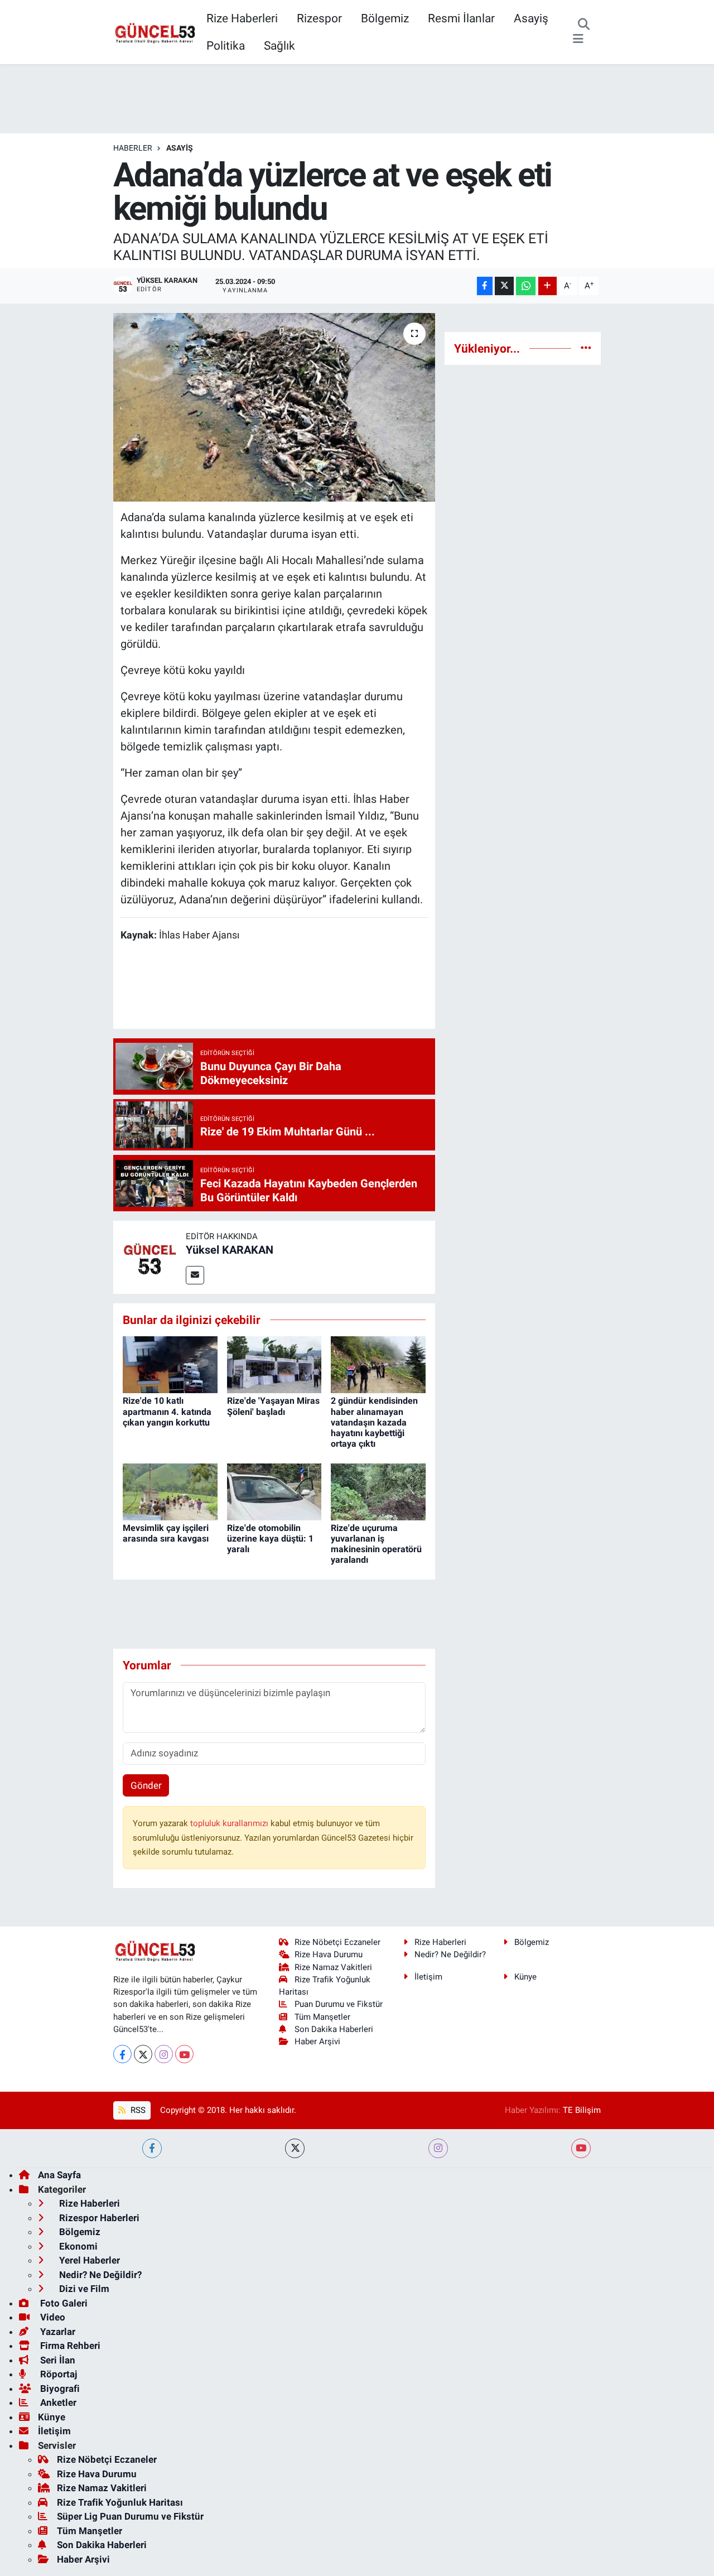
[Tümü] (586, 348)
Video (52, 2317)
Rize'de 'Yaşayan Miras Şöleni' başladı (273, 1406)
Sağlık (279, 45)
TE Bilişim (582, 2110)
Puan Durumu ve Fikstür (339, 2004)
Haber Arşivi (317, 2041)
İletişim (428, 1977)
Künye (525, 1977)
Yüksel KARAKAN (230, 1250)
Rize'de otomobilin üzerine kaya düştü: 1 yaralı (270, 1539)
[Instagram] (164, 2054)
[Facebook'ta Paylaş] (485, 286)
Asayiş (531, 18)
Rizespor (319, 18)
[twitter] (295, 2148)
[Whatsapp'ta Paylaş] (526, 286)
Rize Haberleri (242, 18)
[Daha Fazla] (547, 286)
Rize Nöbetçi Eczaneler (337, 1942)
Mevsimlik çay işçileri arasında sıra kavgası (166, 1533)
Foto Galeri (63, 2303)
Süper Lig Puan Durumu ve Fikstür (130, 2516)
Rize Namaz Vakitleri (333, 1967)
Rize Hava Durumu (329, 1954)
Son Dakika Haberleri (334, 2029)
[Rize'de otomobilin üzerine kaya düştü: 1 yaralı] (274, 1491)
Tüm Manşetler (322, 2017)
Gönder (146, 1785)
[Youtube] (184, 2054)
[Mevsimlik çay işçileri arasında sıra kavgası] (170, 1491)
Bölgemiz (385, 18)
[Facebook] (122, 2054)
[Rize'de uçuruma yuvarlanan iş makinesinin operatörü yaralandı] (378, 1491)
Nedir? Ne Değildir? (450, 1954)
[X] (143, 2054)
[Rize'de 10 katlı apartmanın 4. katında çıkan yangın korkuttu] (170, 1364)
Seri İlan (57, 2360)
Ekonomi (77, 2246)
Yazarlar (57, 2332)
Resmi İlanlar (461, 18)
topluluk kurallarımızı (230, 1823)
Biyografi (59, 2389)
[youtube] (581, 2148)
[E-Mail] (195, 1275)
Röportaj (57, 2374)
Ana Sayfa (59, 2175)
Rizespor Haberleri (98, 2218)
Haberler (133, 148)
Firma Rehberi (69, 2346)
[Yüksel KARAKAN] (149, 1256)
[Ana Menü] (578, 39)
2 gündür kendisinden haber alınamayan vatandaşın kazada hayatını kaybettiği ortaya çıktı (374, 1422)
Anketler (57, 2402)
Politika (226, 45)
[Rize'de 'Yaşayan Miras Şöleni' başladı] (274, 1364)
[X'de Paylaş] (504, 286)
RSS (137, 2110)
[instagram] (438, 2148)
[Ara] (584, 25)
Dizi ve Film (83, 2289)
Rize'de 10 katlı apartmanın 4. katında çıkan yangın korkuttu (167, 1411)
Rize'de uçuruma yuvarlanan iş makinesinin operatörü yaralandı (376, 1544)
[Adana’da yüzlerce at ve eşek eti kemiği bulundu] (274, 407)
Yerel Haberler (88, 2260)
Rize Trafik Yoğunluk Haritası (120, 2502)
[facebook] (152, 2148)
